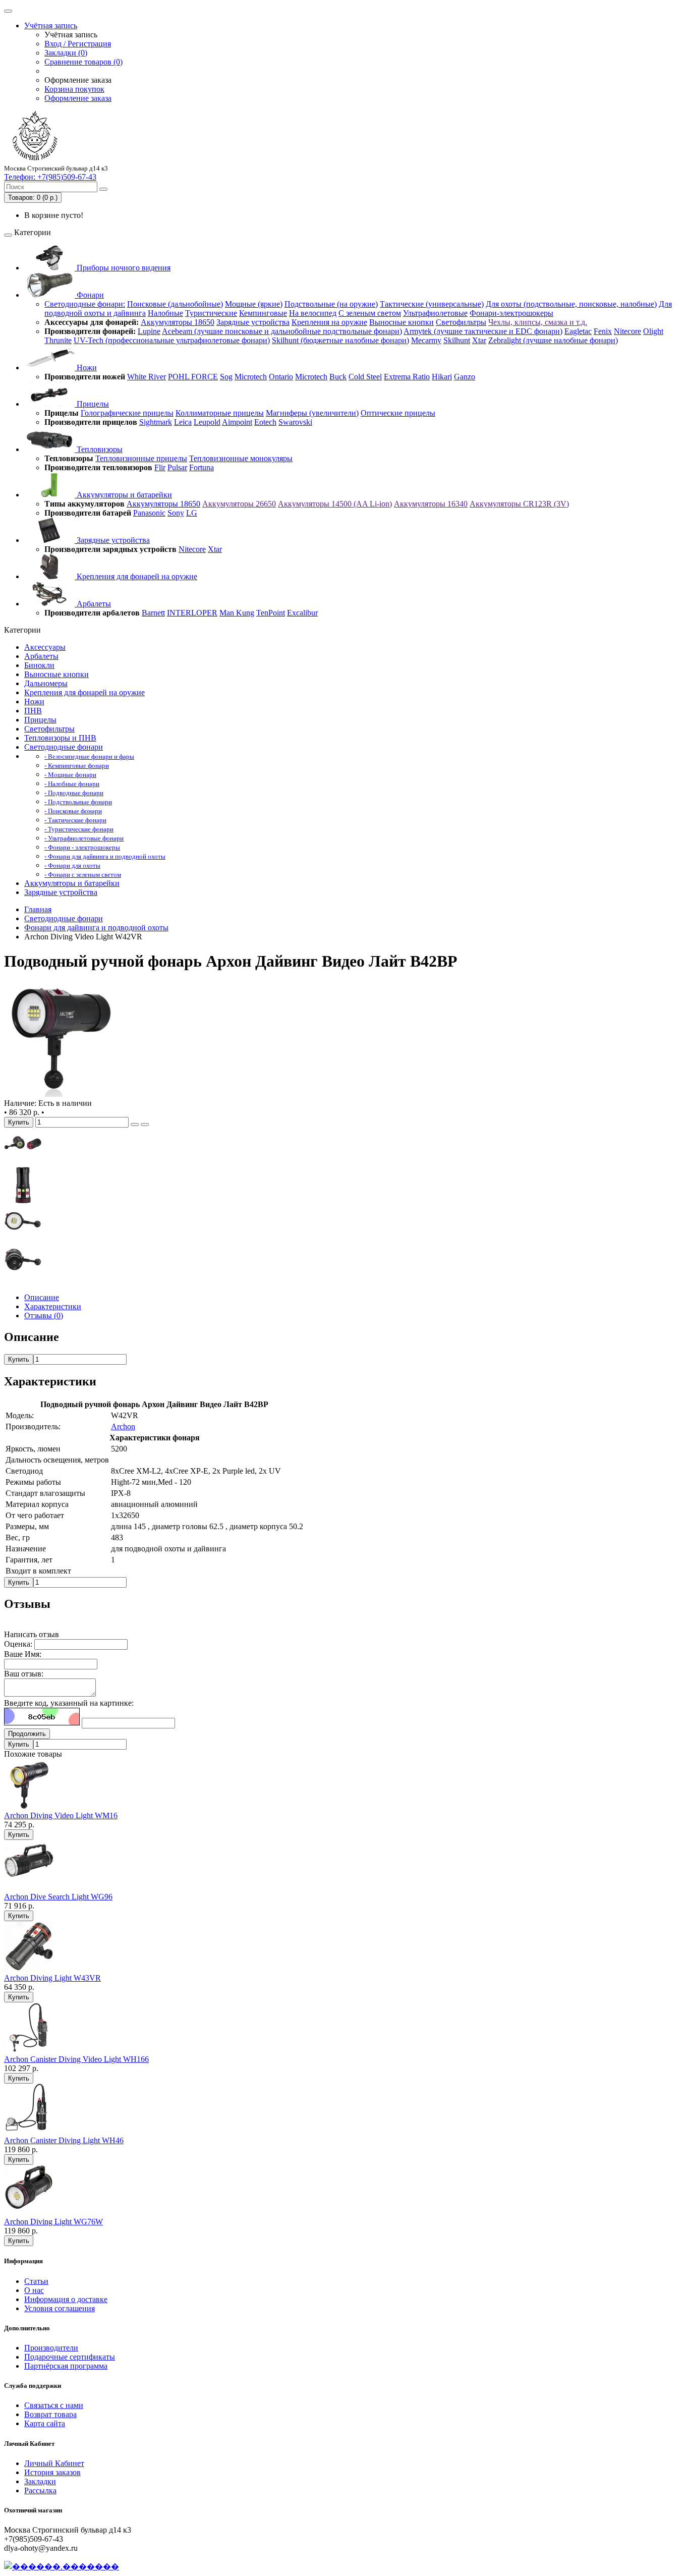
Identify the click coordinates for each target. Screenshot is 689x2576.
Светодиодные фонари (64, 747)
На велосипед (313, 313)
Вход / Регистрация (78, 44)
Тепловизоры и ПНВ (60, 738)
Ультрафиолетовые (435, 313)
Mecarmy (426, 340)
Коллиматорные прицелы (220, 413)
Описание (42, 1297)
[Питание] (23, 1162)
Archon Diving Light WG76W (53, 2222)
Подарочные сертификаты (70, 2357)
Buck (338, 377)
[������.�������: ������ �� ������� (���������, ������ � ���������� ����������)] (62, 2566)
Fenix (603, 331)
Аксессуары (45, 647)
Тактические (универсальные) (432, 304)
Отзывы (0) (44, 1315)
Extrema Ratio (407, 377)
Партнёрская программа (66, 2366)
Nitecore (627, 331)
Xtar (479, 340)
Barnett (153, 613)
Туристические (211, 313)
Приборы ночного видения (123, 268)
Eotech (265, 422)
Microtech (251, 377)
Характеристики (53, 1306)
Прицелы (92, 404)
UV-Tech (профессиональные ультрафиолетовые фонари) (172, 340)
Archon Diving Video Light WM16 (61, 1815)
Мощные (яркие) (254, 304)
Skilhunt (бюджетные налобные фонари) (340, 340)
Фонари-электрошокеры (511, 313)
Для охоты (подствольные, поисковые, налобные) (571, 304)
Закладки (40, 2481)
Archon (123, 1426)
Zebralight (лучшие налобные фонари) (553, 340)
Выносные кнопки (401, 322)
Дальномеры (46, 683)
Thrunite (58, 340)
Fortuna (202, 467)
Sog (226, 377)
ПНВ (33, 711)
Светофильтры (461, 322)
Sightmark (156, 422)
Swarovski (295, 422)
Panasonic (149, 513)
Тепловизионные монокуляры (241, 458)
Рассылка (40, 2490)
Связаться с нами (54, 2405)
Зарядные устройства (253, 322)
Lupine (149, 331)
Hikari (442, 377)
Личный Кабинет (54, 2463)
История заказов (52, 2472)
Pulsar (177, 467)
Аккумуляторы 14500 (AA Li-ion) (335, 504)
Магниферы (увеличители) (312, 413)
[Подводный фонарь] (62, 1094)
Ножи (86, 368)
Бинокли (39, 665)
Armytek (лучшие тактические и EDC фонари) (483, 331)
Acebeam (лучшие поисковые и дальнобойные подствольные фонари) (282, 331)
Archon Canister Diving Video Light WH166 (76, 2059)
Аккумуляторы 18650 (178, 322)
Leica (183, 422)
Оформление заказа (78, 98)
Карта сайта (45, 2423)
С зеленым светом (370, 313)
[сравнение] (145, 1125)
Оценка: (18, 1644)
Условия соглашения (60, 2308)
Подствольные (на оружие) (331, 304)
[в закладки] (135, 1125)
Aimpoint (237, 422)
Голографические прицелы (127, 413)
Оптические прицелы (398, 413)
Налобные (165, 313)
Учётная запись (51, 25)
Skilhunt (457, 340)
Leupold (207, 422)
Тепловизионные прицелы (141, 458)
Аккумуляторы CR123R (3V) (519, 504)
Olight (653, 331)
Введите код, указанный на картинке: (69, 1703)
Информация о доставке (66, 2299)
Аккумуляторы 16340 (431, 504)
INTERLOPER (192, 613)
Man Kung (237, 613)
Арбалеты (93, 604)
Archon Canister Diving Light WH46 (64, 2140)
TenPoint (271, 613)
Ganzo (465, 377)
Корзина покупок (74, 89)
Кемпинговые (263, 313)
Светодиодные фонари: (85, 304)
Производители (51, 2348)
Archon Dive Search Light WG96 (58, 1897)
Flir (160, 467)
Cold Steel (365, 377)
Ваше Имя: (23, 1654)
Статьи (36, 2281)
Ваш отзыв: (24, 1674)
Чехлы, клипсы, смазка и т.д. (538, 322)
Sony (176, 513)
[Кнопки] (23, 1201)
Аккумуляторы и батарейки (123, 495)
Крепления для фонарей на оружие (136, 576)
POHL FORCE (193, 377)
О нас (34, 2290)
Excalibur (302, 613)
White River (147, 377)
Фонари (89, 295)
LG (192, 513)
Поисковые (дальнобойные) (175, 304)
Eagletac (578, 331)
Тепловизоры (99, 449)
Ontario (281, 377)
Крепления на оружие (329, 322)
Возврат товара (50, 2414)
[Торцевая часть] (23, 1280)
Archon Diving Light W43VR (52, 1978)
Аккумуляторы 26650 (239, 504)
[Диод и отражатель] (23, 1241)
